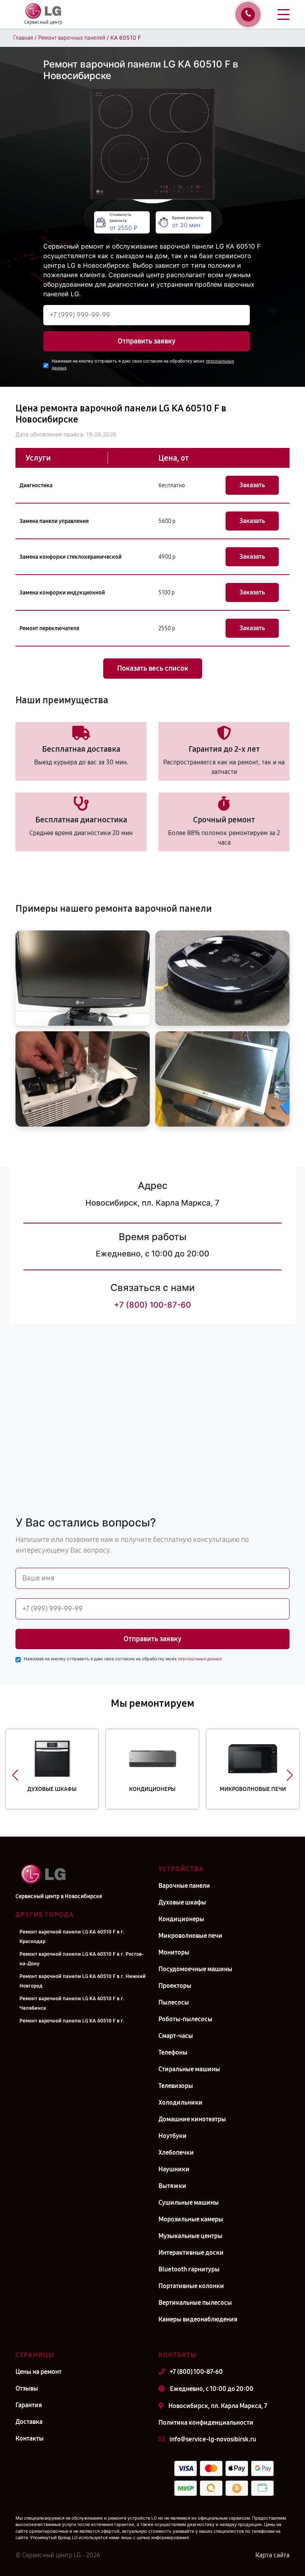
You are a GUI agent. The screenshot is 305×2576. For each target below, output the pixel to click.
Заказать (252, 485)
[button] (15, 1775)
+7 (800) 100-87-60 (152, 1305)
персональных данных (200, 1659)
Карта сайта (272, 2555)
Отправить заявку (147, 341)
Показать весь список (153, 668)
